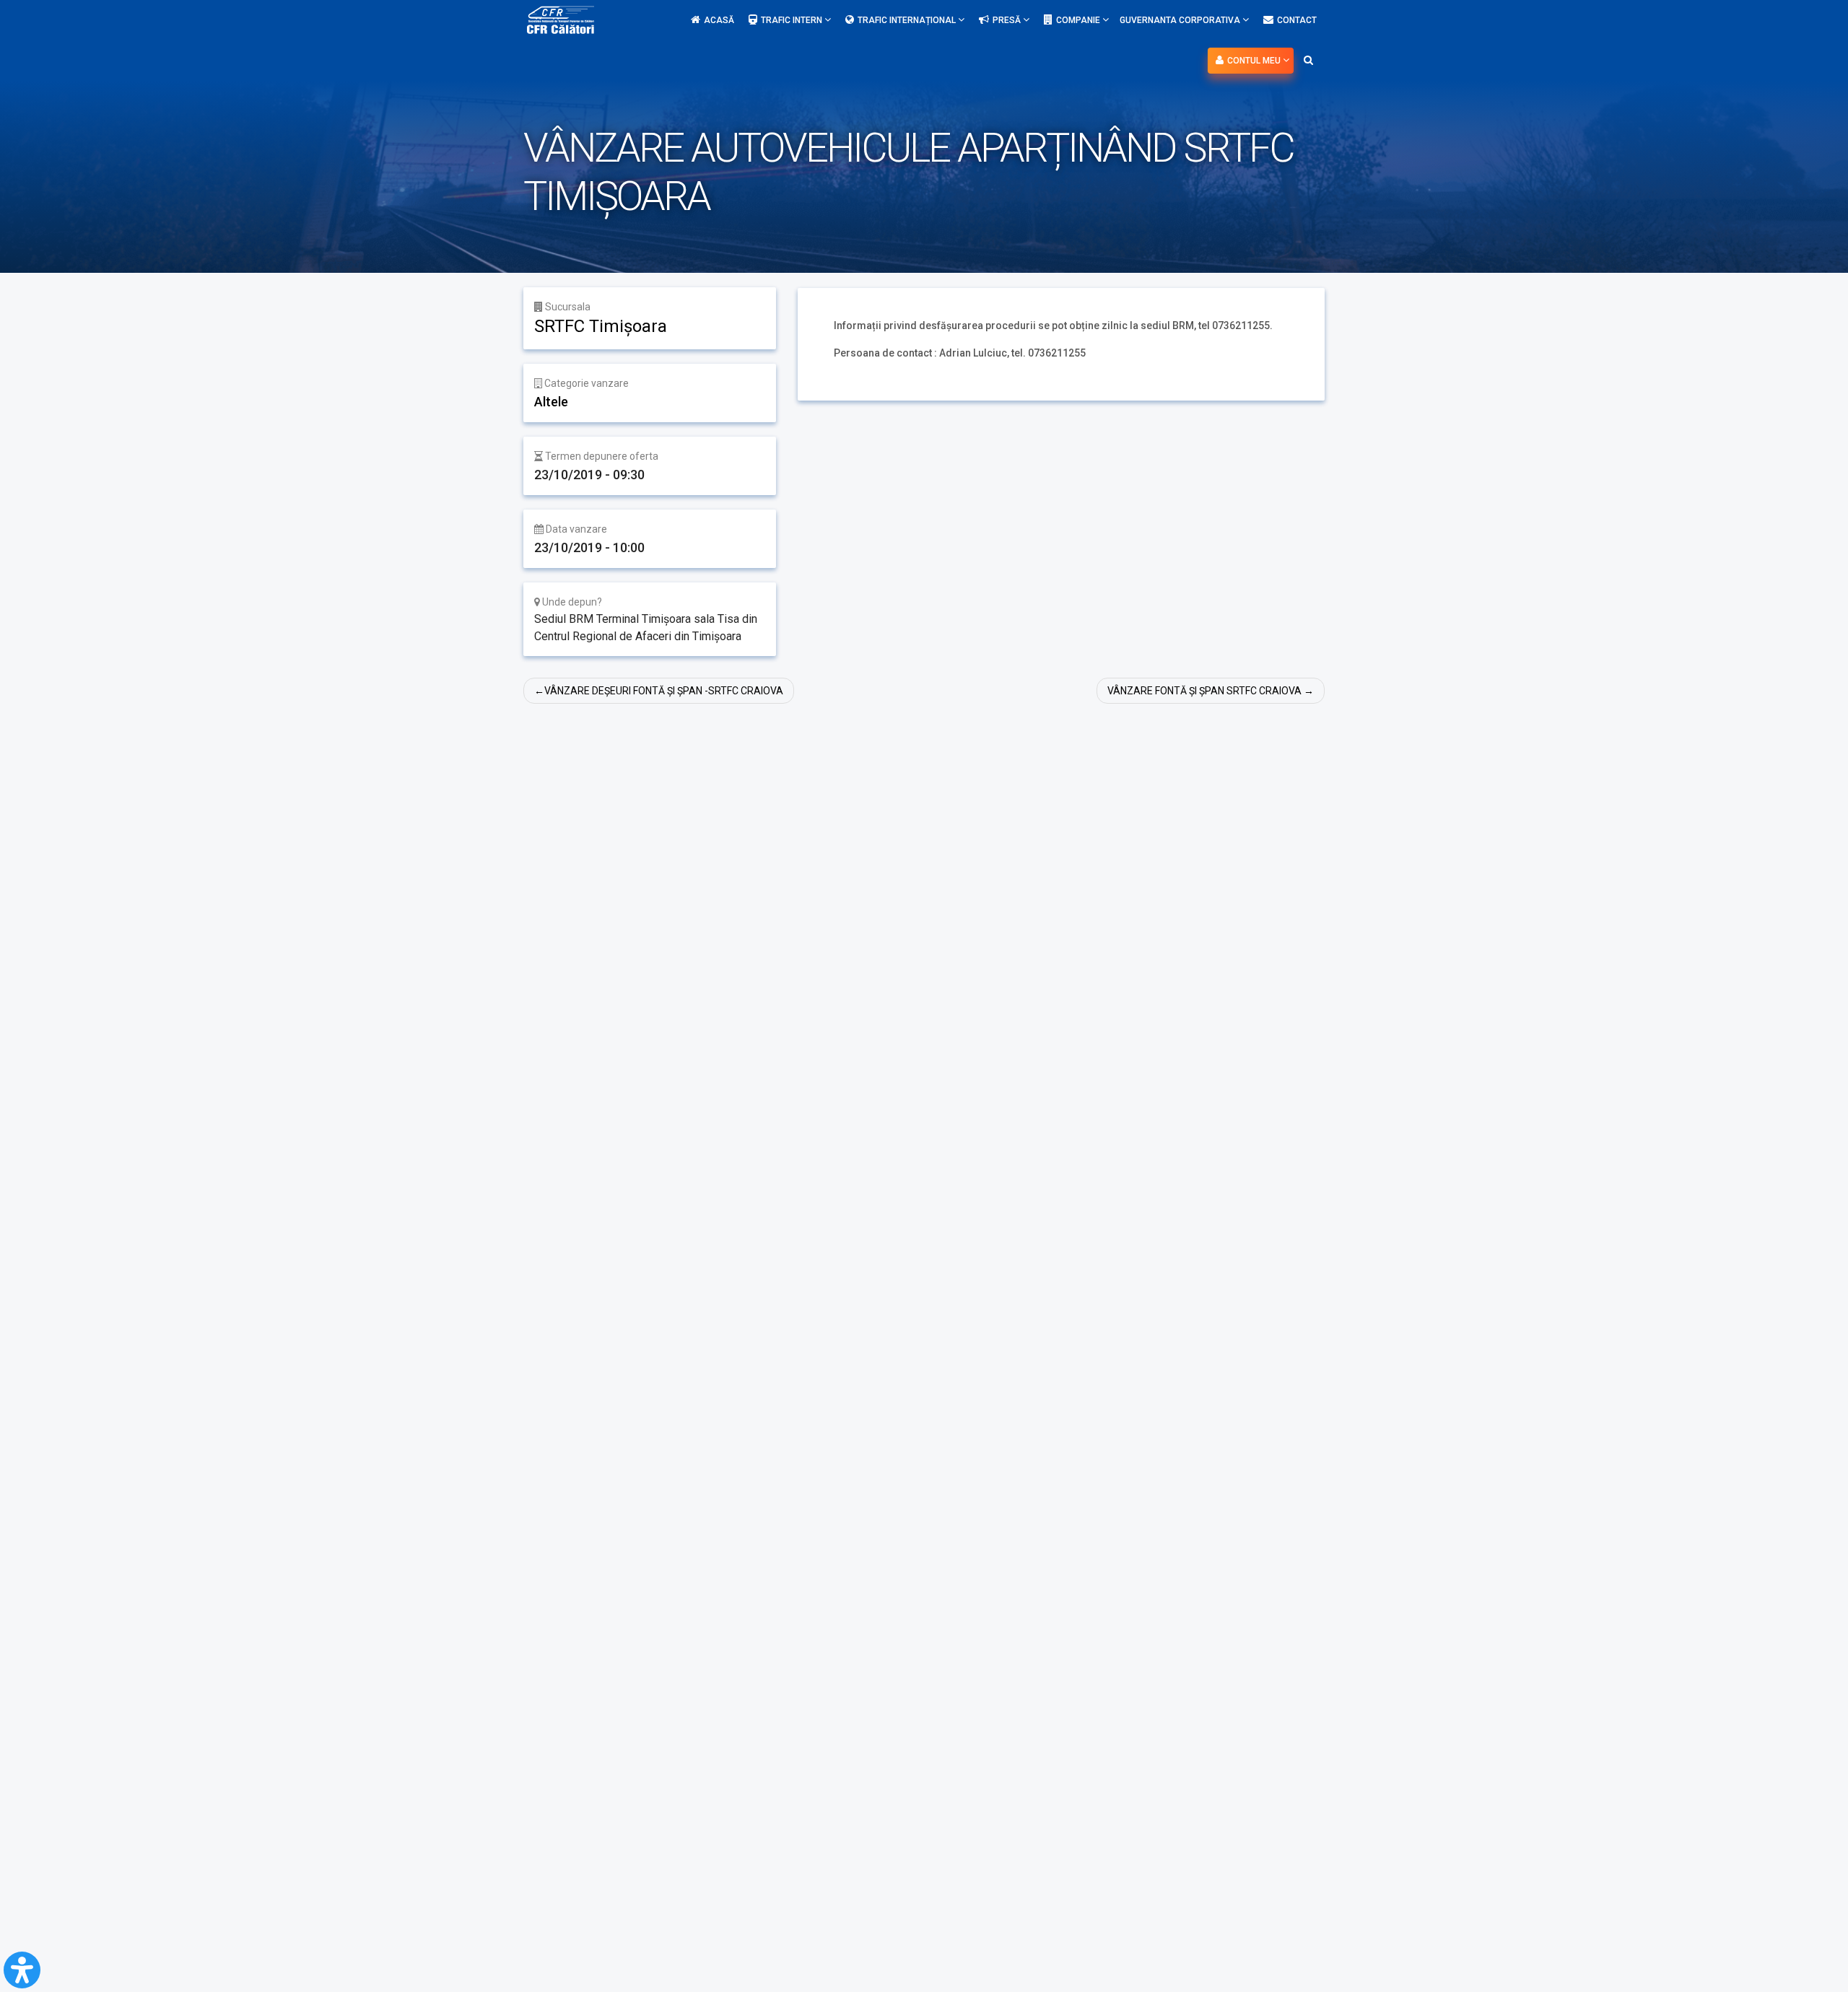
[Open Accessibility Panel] (22, 1970)
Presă (1008, 20)
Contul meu (1255, 61)
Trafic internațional (908, 20)
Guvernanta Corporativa (1181, 20)
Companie (1079, 20)
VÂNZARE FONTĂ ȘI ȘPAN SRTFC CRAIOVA (1204, 691)
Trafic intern (793, 20)
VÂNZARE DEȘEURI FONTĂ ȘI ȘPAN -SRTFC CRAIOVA (664, 691)
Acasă (719, 20)
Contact (1297, 20)
